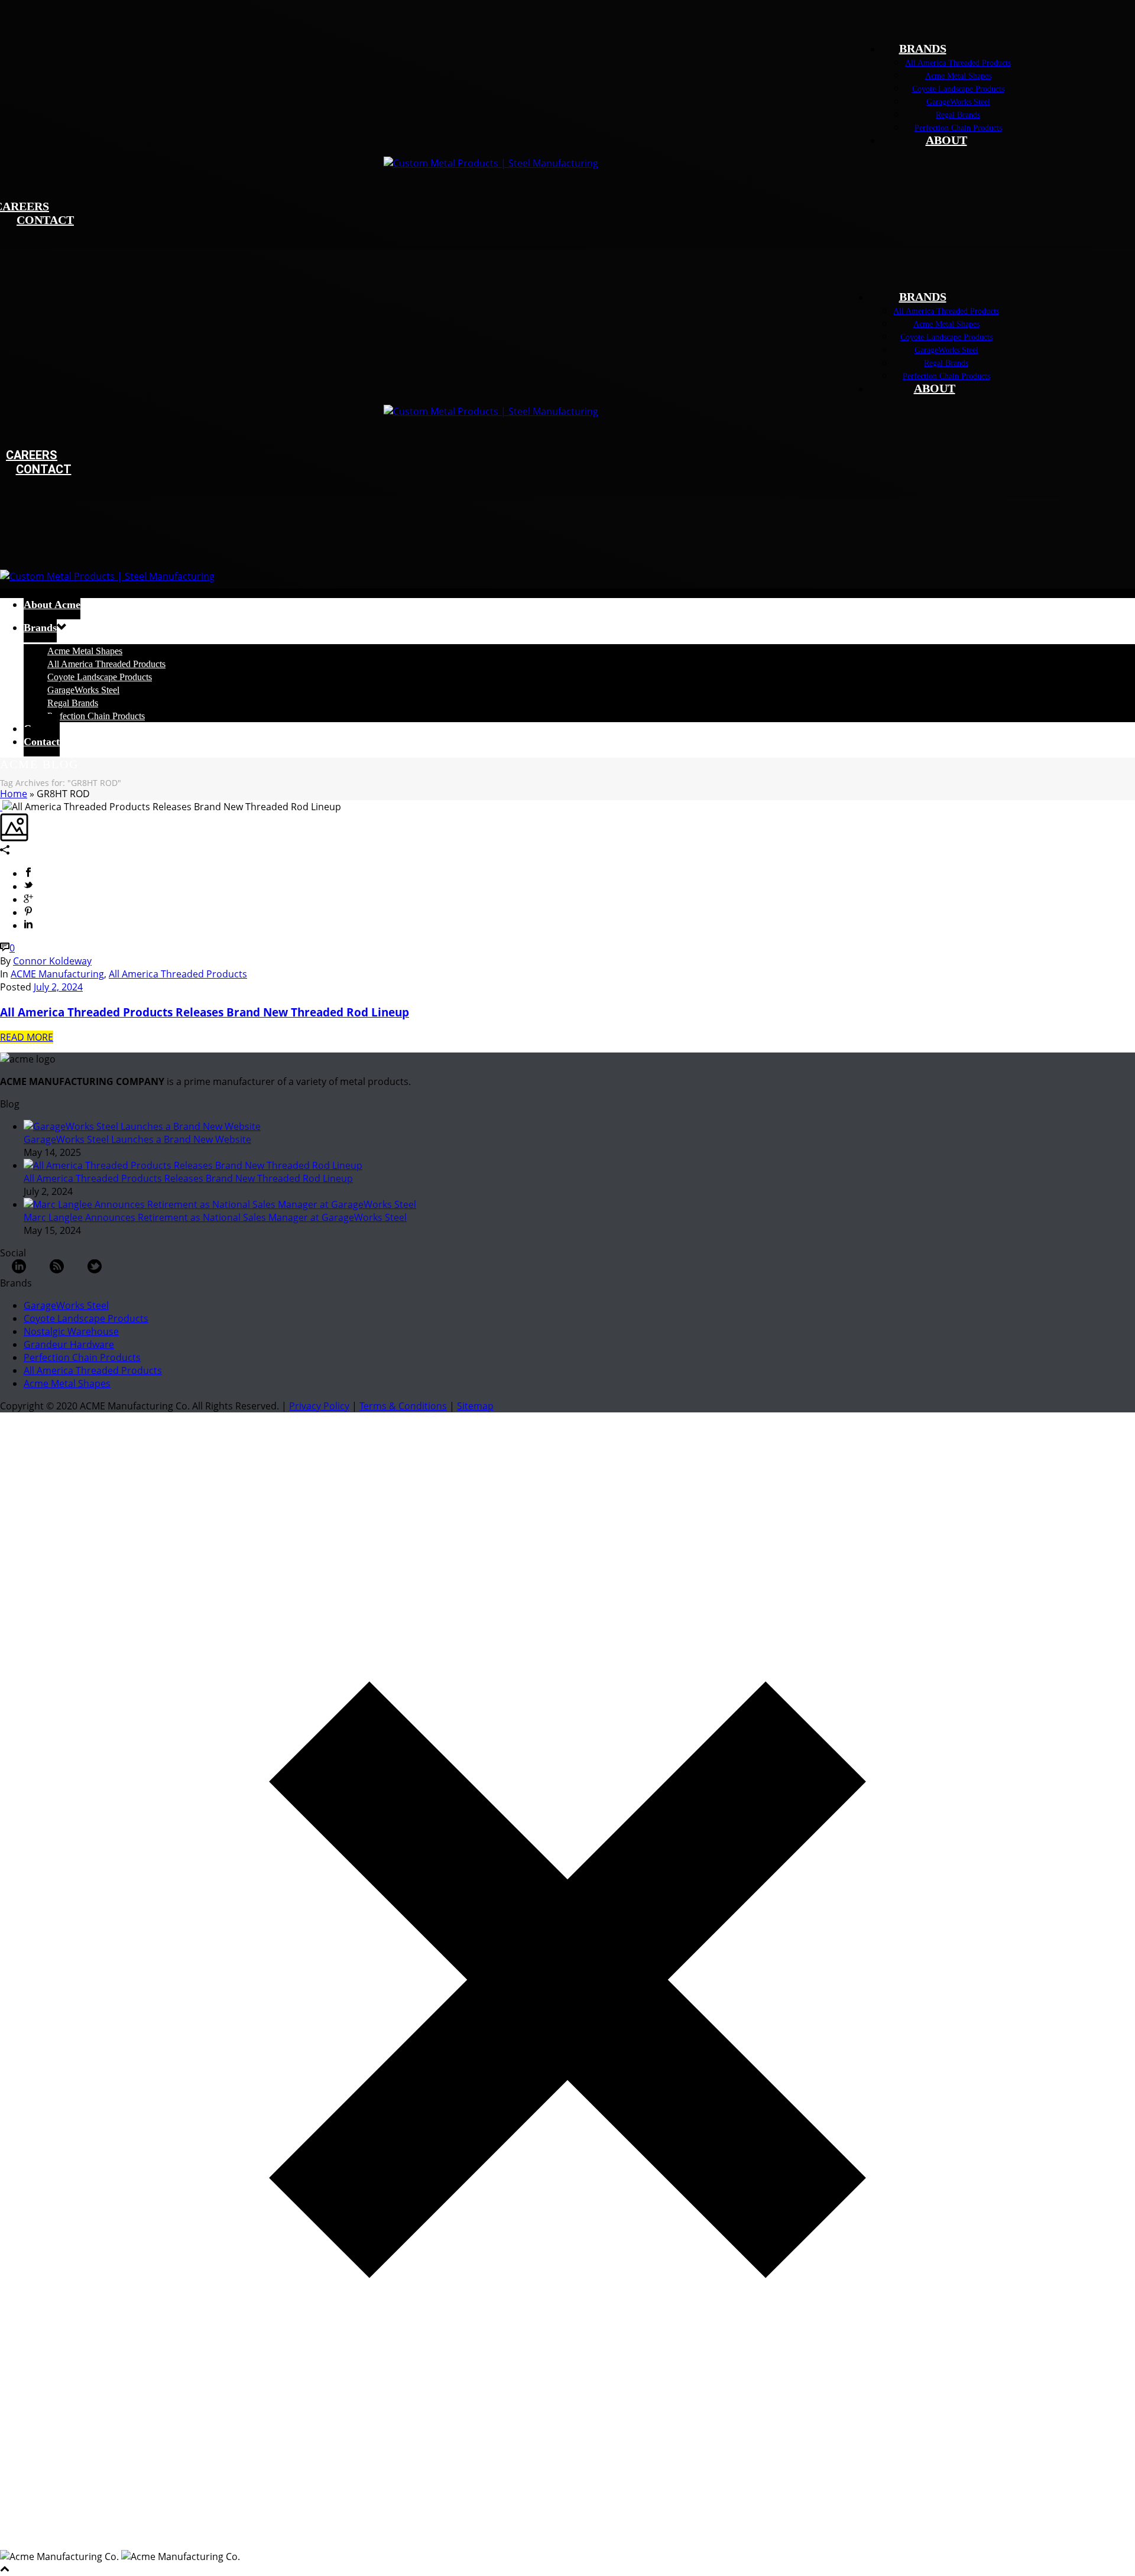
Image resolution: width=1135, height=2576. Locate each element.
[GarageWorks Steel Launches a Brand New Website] (142, 1126)
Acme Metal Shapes (958, 76)
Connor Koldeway (52, 961)
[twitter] (95, 1270)
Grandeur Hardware (69, 1344)
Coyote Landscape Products (958, 89)
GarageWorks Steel (958, 102)
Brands (40, 628)
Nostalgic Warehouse (71, 1331)
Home (14, 794)
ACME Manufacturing (57, 974)
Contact (42, 742)
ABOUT (946, 140)
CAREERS (32, 455)
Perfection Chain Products (958, 128)
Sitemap (475, 1406)
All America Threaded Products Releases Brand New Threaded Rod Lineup (205, 1012)
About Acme (52, 605)
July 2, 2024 (58, 987)
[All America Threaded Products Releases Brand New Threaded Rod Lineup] (1, 807)
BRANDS (923, 48)
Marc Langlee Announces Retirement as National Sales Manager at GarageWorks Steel (215, 1217)
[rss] (57, 1270)
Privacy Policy (319, 1406)
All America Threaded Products (958, 63)
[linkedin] (19, 1270)
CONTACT (45, 220)
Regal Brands (958, 115)
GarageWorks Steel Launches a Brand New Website (137, 1139)
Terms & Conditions (403, 1406)
